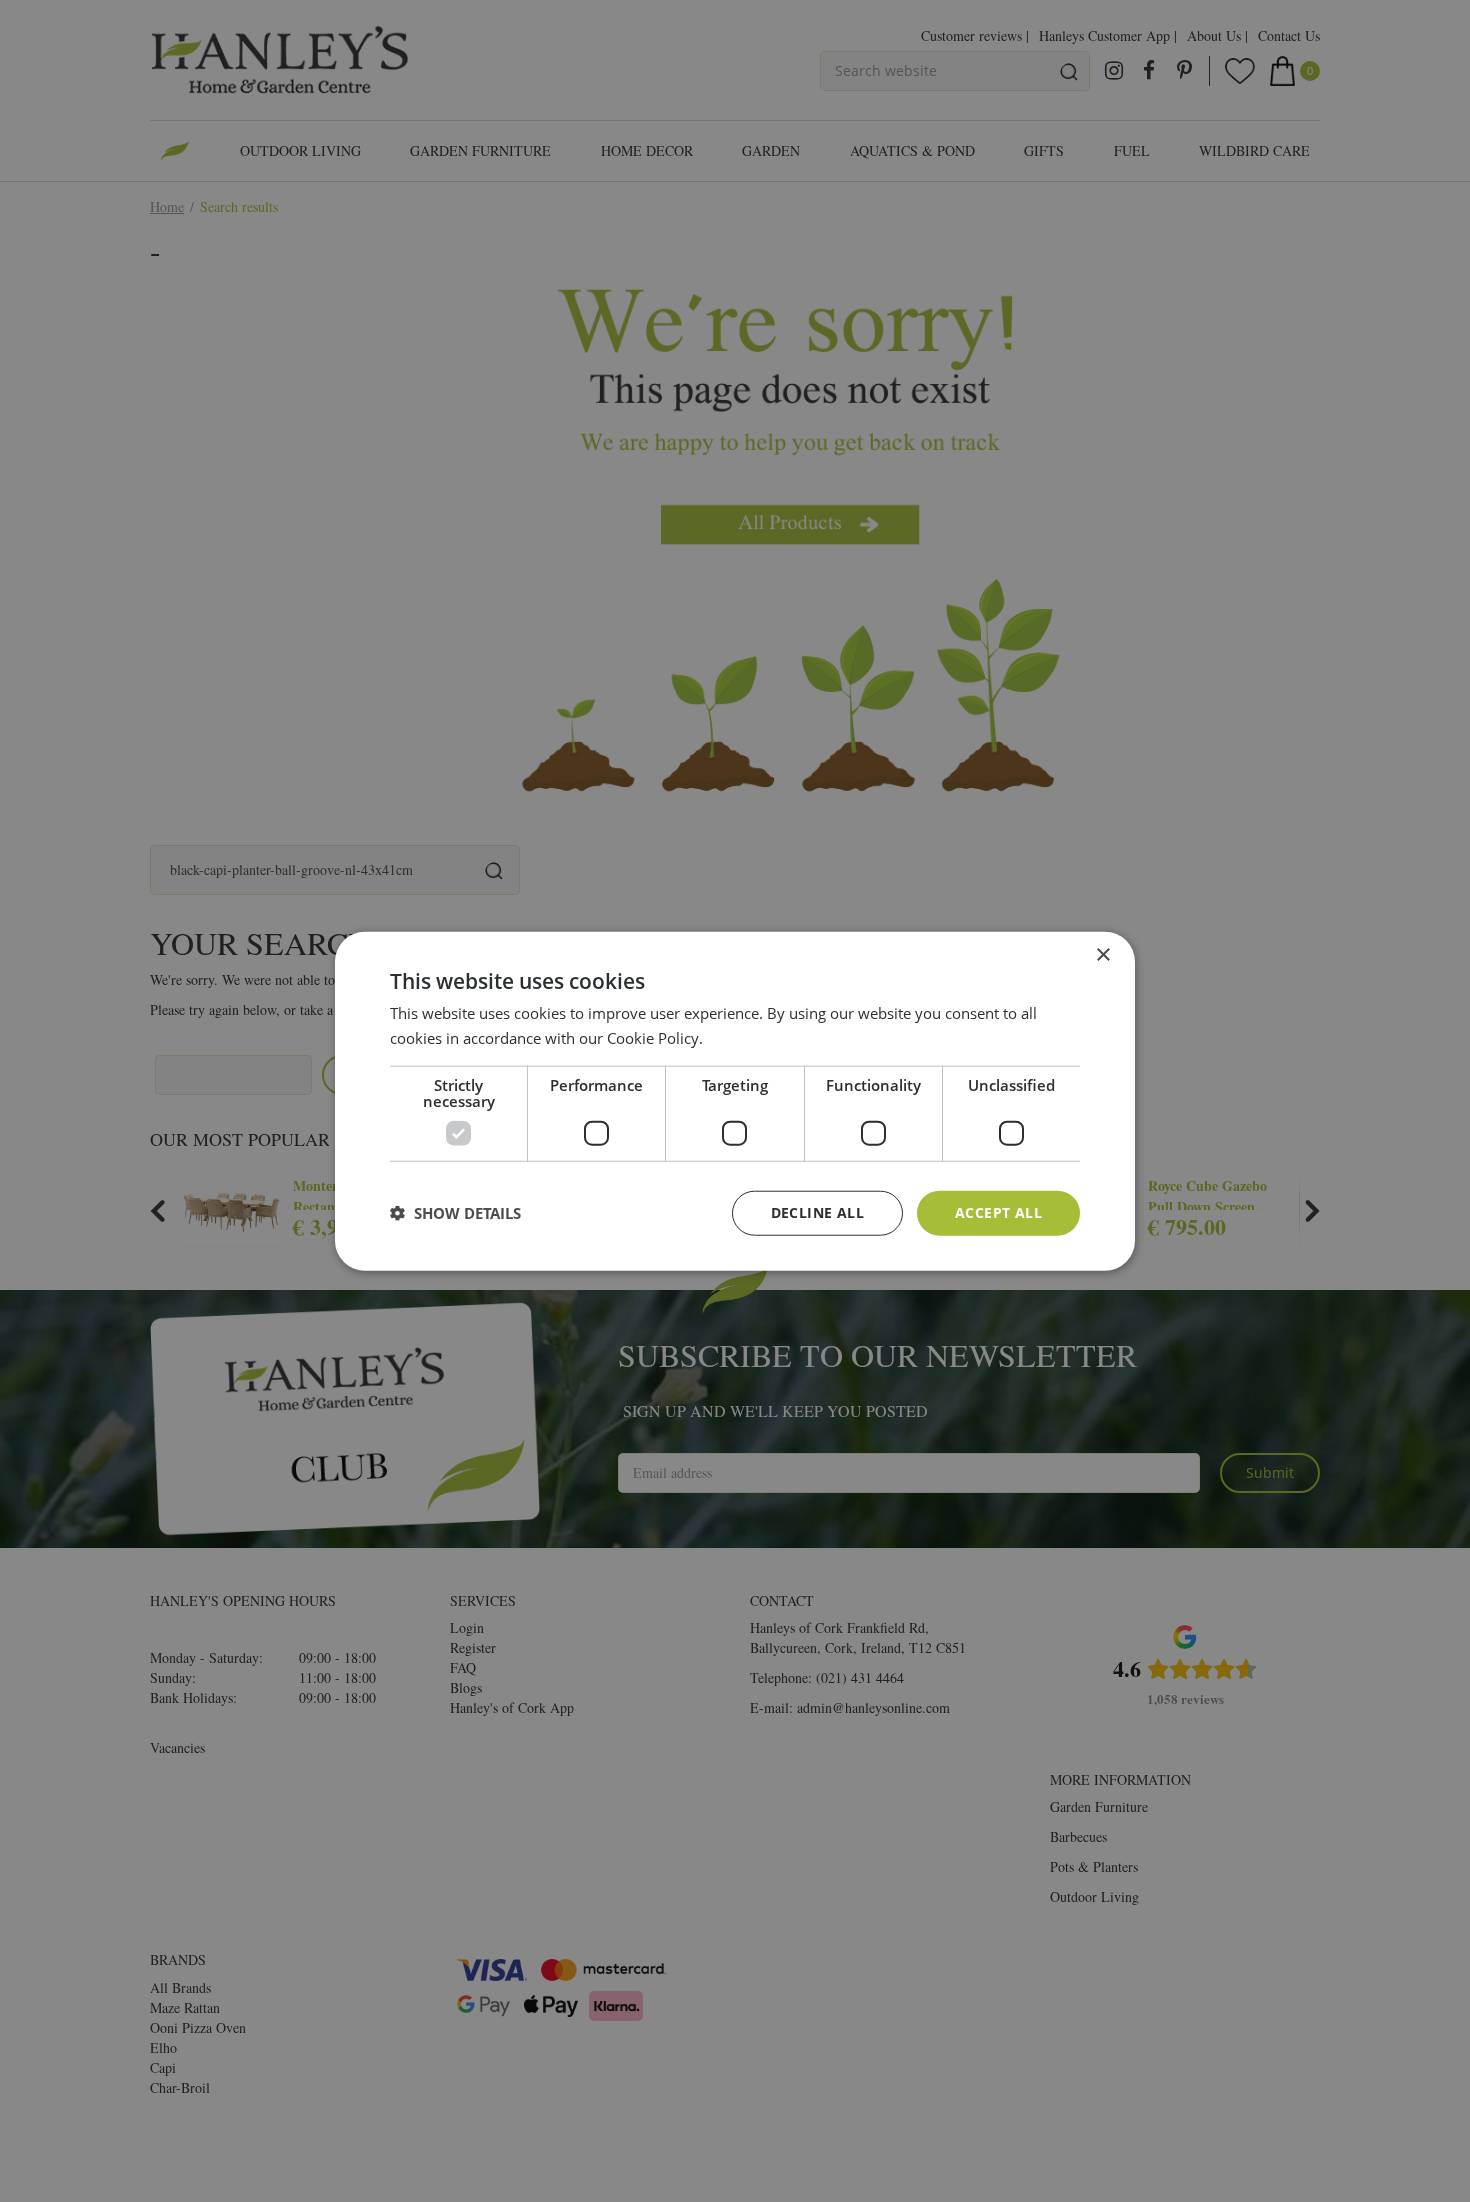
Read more (744, 1038)
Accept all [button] (998, 1212)
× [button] (1102, 955)
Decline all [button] (817, 1212)
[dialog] (735, 1101)
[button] (455, 1213)
